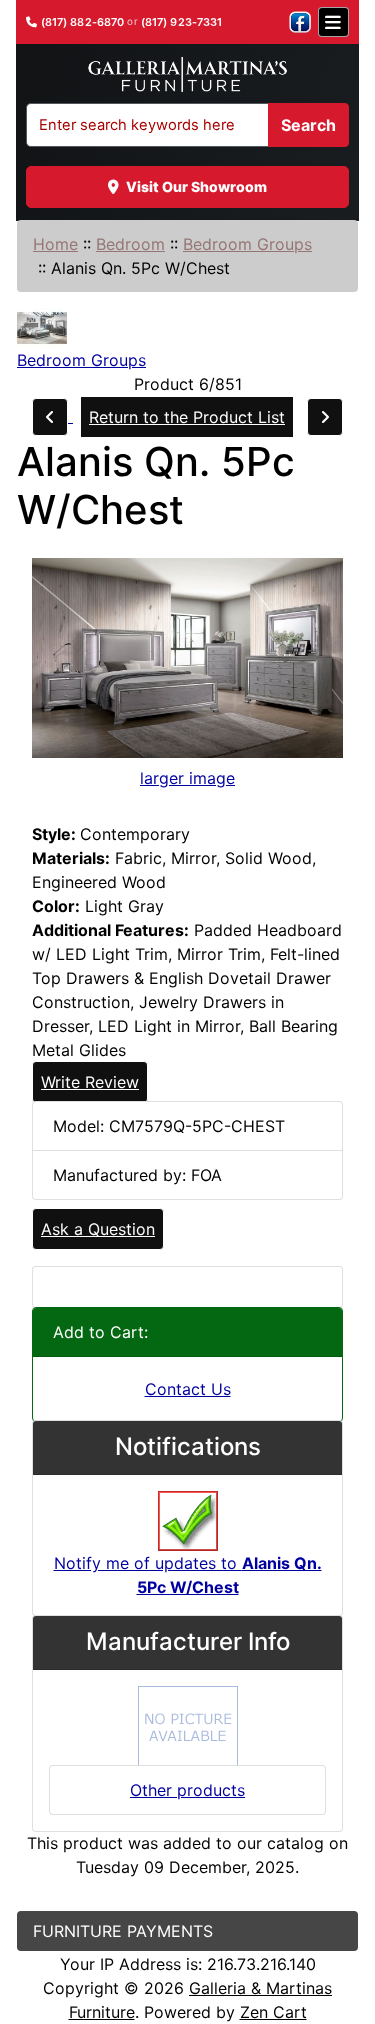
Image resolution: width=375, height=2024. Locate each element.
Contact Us (188, 1389)
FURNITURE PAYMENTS (123, 1931)
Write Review (90, 1082)
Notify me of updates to (188, 1575)
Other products (187, 1790)
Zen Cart (273, 2012)
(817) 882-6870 (83, 22)
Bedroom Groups (247, 244)
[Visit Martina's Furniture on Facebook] (300, 22)
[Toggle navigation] (333, 22)
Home (55, 244)
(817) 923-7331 (182, 22)
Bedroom (130, 244)
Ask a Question (98, 1229)
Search (308, 125)
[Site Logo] (187, 75)
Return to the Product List (187, 417)
